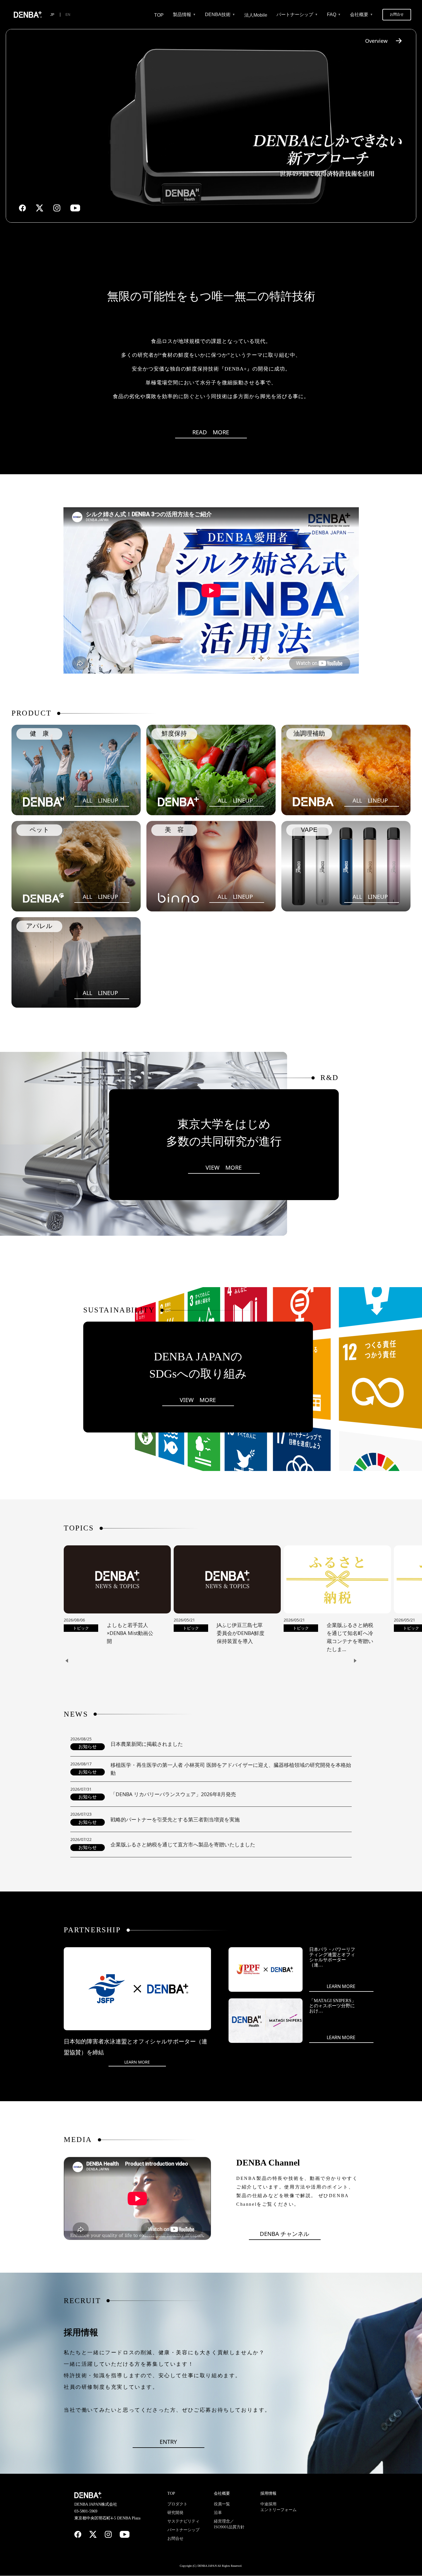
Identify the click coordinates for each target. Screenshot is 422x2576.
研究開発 (175, 2513)
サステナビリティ (183, 2521)
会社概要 (359, 15)
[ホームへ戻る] (28, 15)
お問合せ (397, 14)
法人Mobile (256, 15)
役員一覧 (222, 2504)
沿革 (218, 2513)
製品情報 (182, 15)
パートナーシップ (295, 15)
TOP (159, 15)
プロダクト (177, 2504)
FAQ (332, 15)
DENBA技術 (218, 15)
